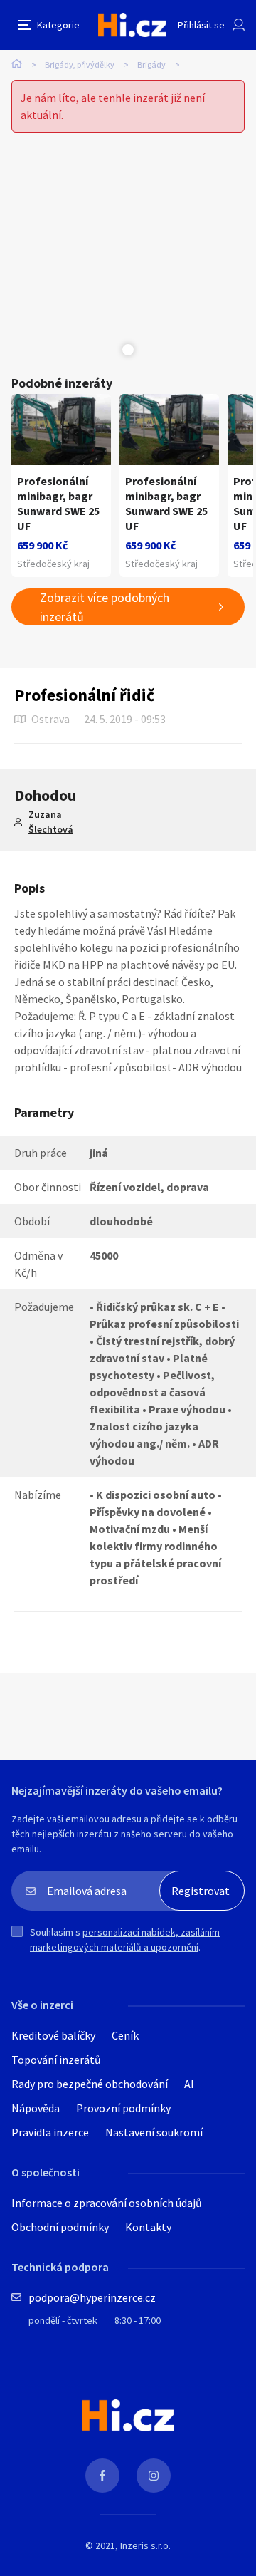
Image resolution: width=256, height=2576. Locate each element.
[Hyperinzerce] (132, 25)
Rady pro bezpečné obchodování (90, 2084)
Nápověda (36, 2108)
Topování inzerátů (56, 2060)
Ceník (125, 2035)
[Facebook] (102, 2476)
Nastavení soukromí (154, 2132)
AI (189, 2084)
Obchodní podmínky (60, 2227)
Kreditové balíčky (53, 2035)
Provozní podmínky (123, 2108)
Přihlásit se (201, 25)
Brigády (151, 64)
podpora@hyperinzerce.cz (92, 2297)
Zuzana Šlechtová (51, 822)
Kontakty (148, 2227)
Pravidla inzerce (50, 2132)
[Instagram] (154, 2476)
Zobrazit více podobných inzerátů (105, 607)
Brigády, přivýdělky (80, 64)
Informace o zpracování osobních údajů (107, 2203)
